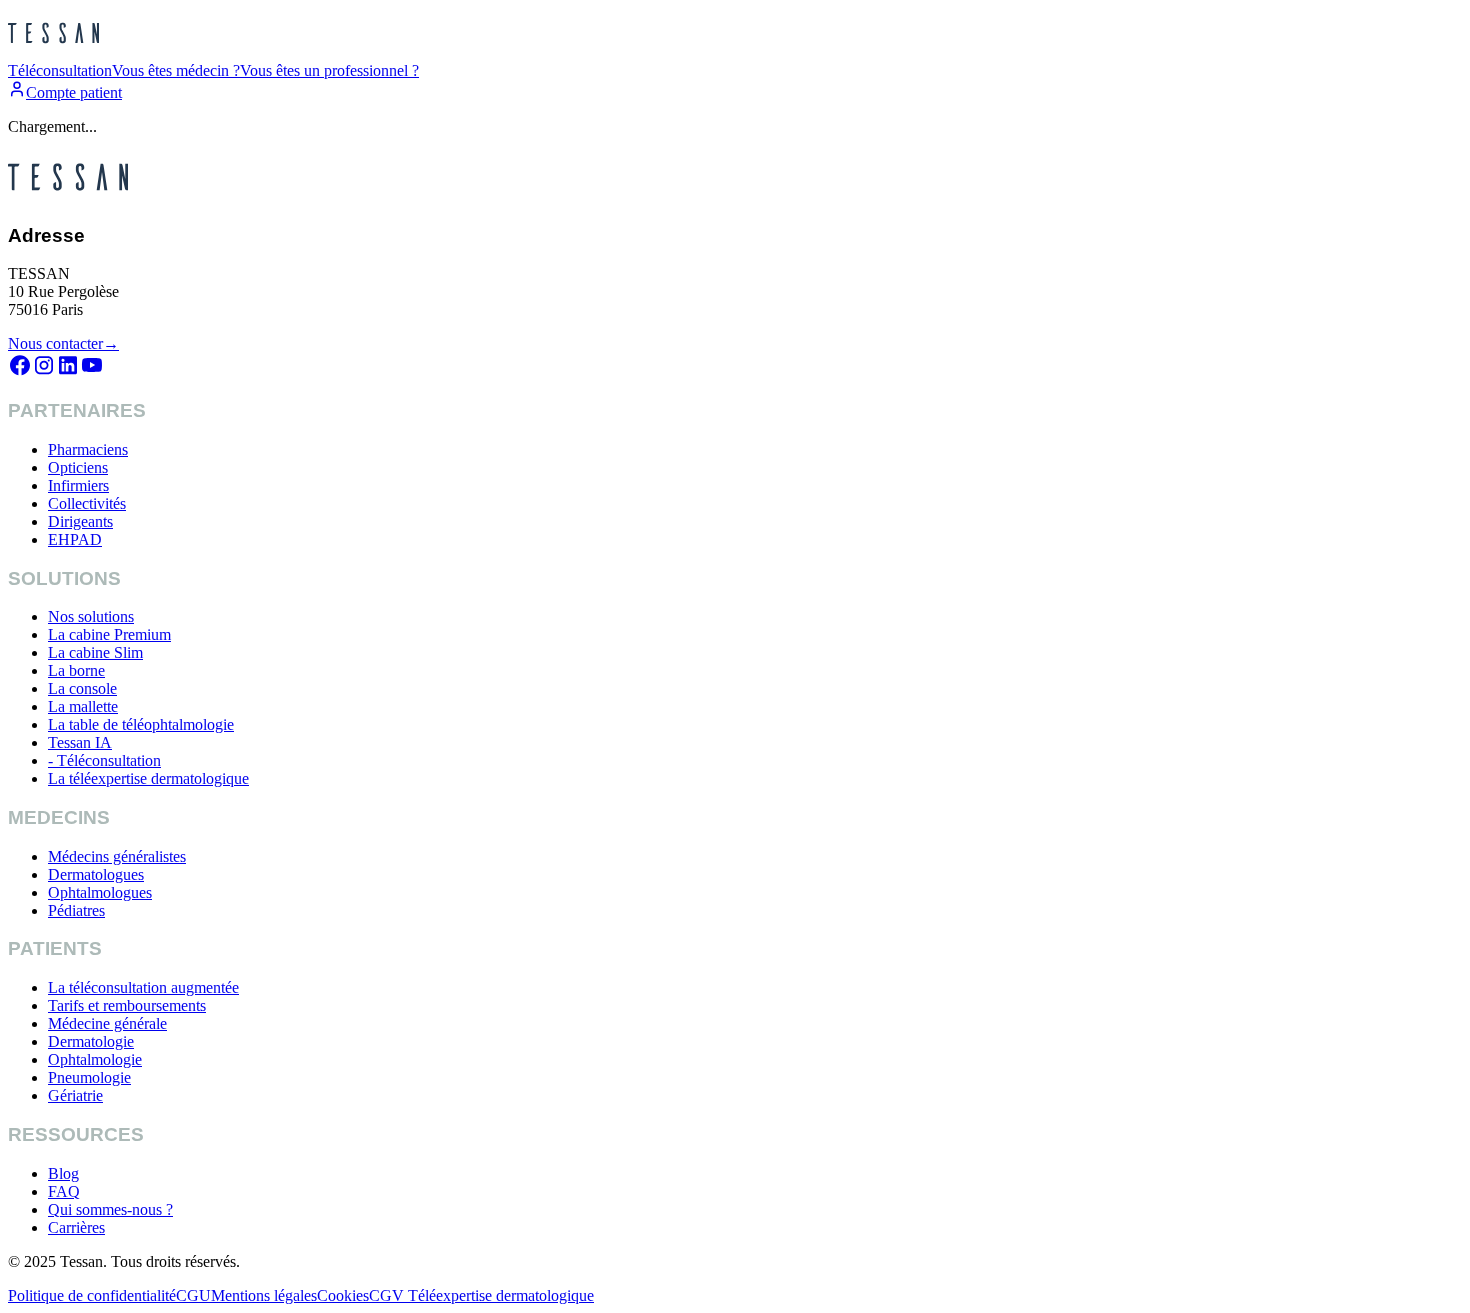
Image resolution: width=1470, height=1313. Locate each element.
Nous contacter (63, 343)
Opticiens (78, 467)
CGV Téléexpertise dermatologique (481, 1295)
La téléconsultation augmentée (143, 987)
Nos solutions (91, 616)
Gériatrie (75, 1095)
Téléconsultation (60, 70)
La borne (76, 670)
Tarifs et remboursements (127, 1005)
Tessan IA (80, 742)
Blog (63, 1173)
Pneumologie (89, 1077)
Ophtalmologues (100, 892)
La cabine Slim (95, 652)
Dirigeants (80, 521)
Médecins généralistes (117, 856)
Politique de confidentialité (92, 1295)
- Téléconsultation (104, 760)
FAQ (64, 1191)
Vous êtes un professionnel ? (329, 70)
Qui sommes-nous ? (110, 1209)
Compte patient (74, 92)
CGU (193, 1295)
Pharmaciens (88, 449)
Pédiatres (76, 910)
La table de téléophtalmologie (141, 724)
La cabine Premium (109, 634)
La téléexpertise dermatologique (148, 778)
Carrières (76, 1227)
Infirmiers (78, 485)
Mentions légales (264, 1295)
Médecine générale (107, 1023)
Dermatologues (96, 874)
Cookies (343, 1295)
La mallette (83, 706)
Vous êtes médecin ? (176, 70)
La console (82, 688)
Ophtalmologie (95, 1059)
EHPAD (75, 539)
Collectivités (87, 503)
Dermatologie (91, 1041)
